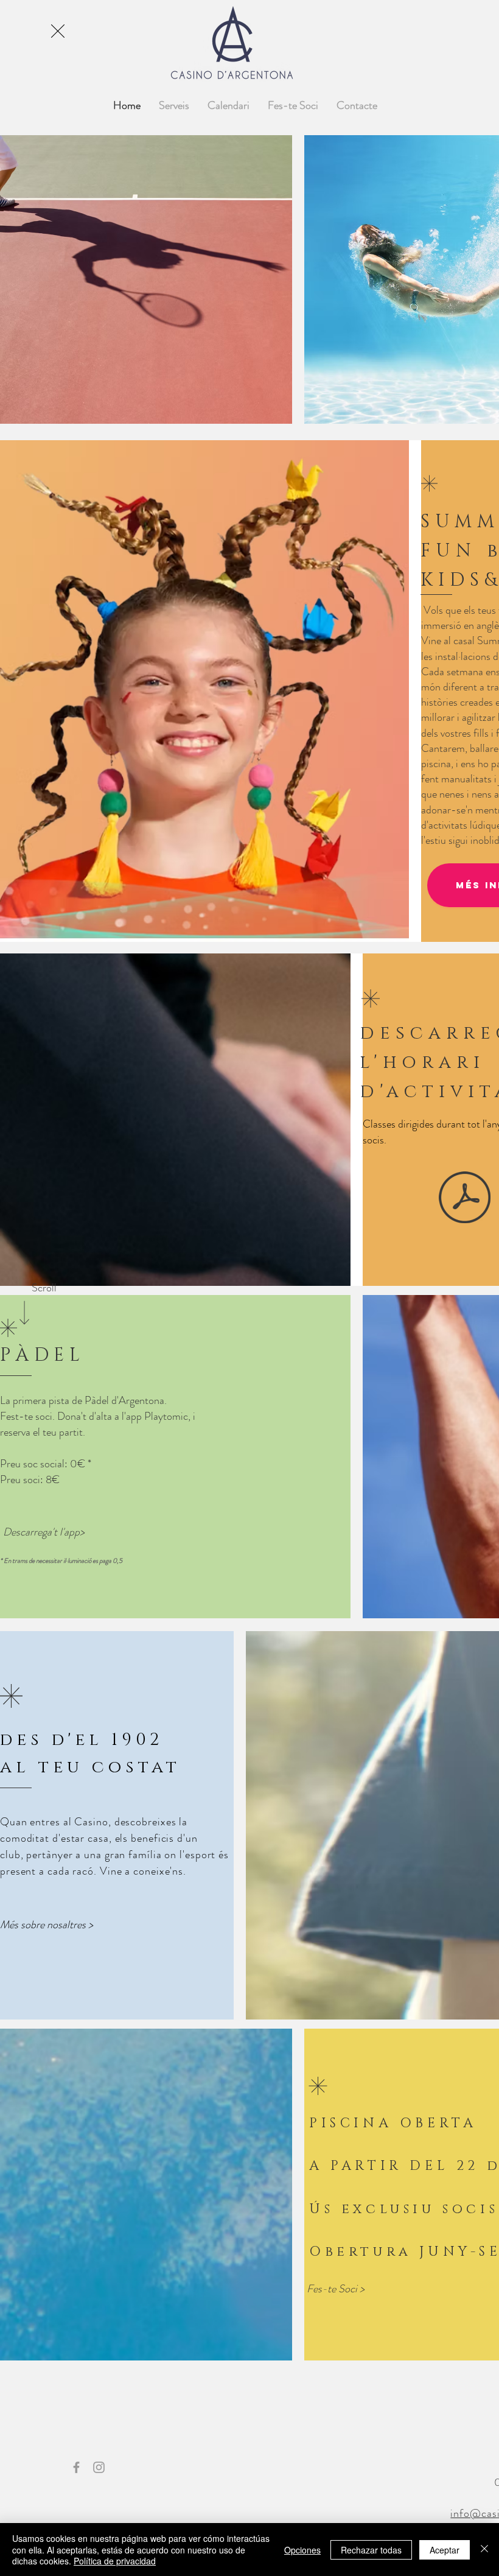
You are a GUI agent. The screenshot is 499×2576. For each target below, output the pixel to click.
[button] (58, 31)
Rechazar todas (371, 2550)
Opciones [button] (302, 2550)
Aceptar (445, 2550)
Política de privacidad (115, 2561)
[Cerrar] (484, 2550)
